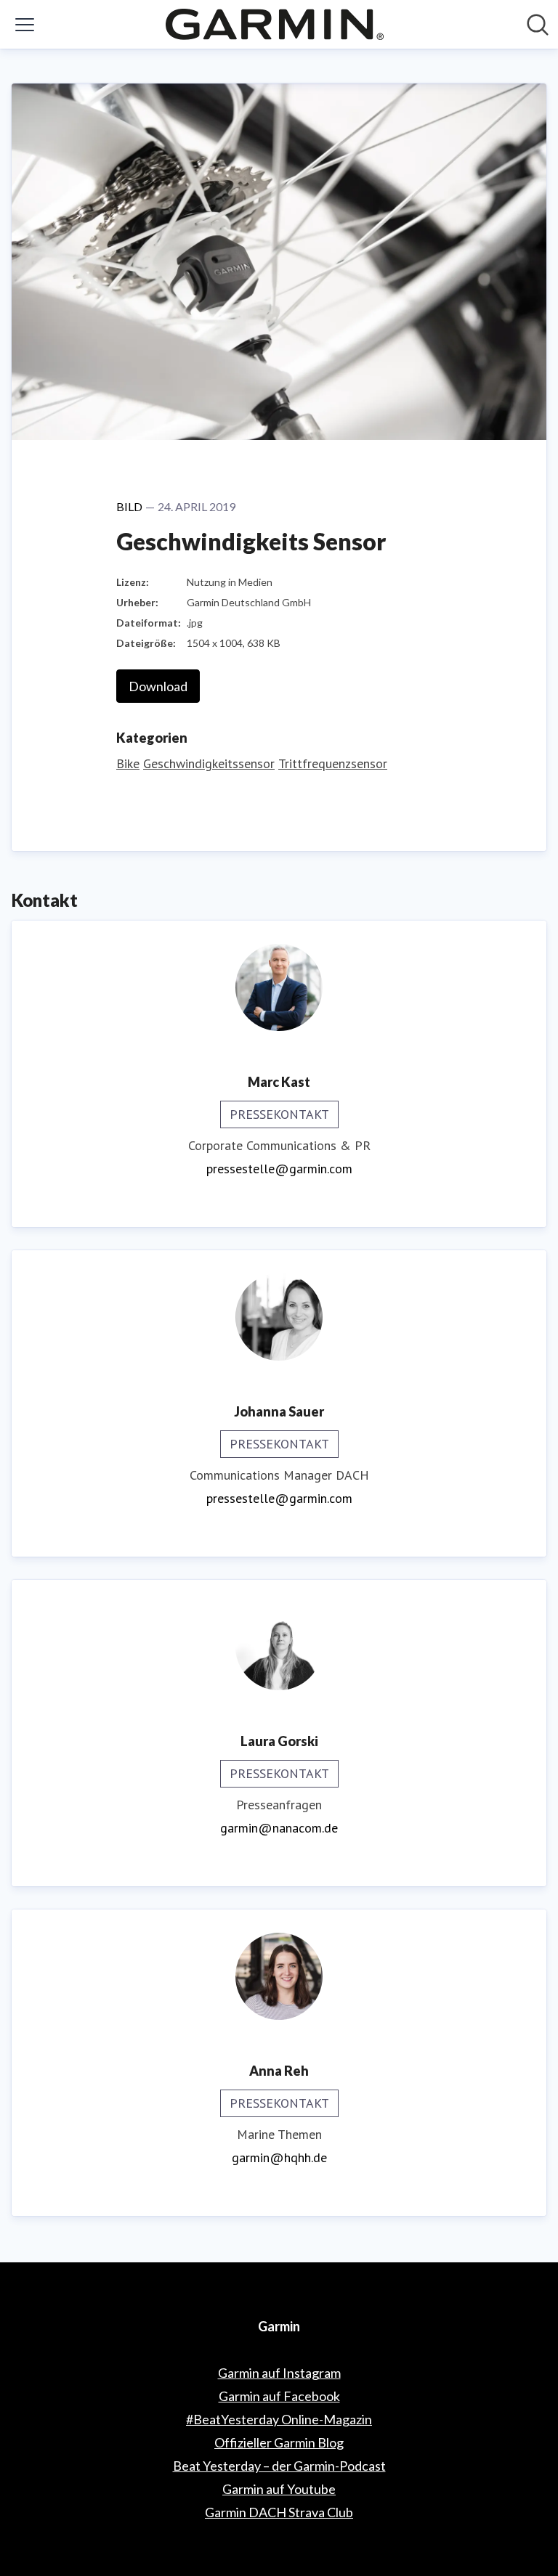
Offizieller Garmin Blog (279, 2442)
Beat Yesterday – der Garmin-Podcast (279, 2466)
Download (158, 686)
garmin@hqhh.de (279, 2157)
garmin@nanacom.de (279, 1828)
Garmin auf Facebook (279, 2396)
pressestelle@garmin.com (279, 1169)
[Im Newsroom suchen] (538, 25)
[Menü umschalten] (25, 25)
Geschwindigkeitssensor (209, 763)
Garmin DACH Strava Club (279, 2512)
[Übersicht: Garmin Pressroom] (275, 24)
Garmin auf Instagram (279, 2373)
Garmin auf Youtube (279, 2489)
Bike (128, 763)
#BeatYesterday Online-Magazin (279, 2419)
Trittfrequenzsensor (333, 763)
